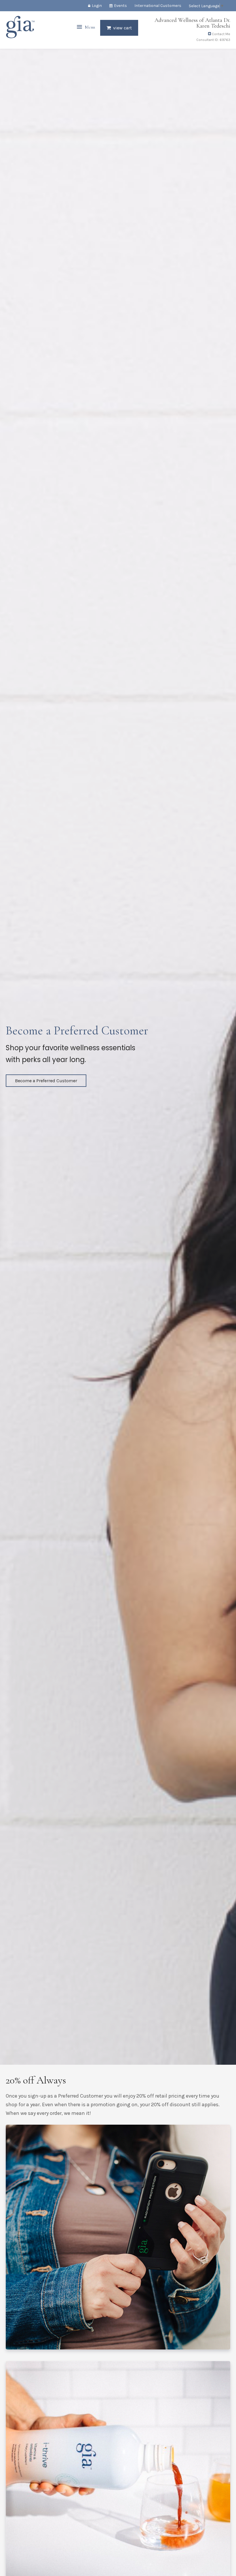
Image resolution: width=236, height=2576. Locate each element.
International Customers (158, 6)
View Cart (122, 28)
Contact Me (221, 34)
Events (120, 6)
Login (97, 6)
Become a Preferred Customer (46, 1081)
